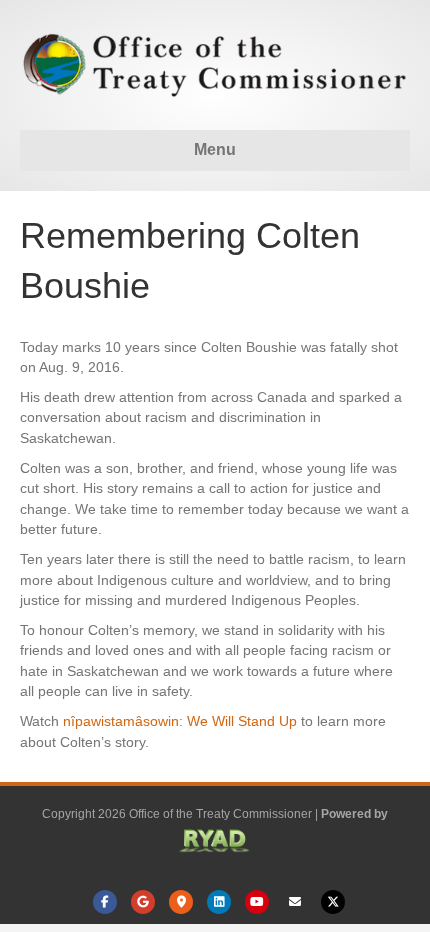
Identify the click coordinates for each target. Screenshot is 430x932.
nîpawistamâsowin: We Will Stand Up (180, 721)
